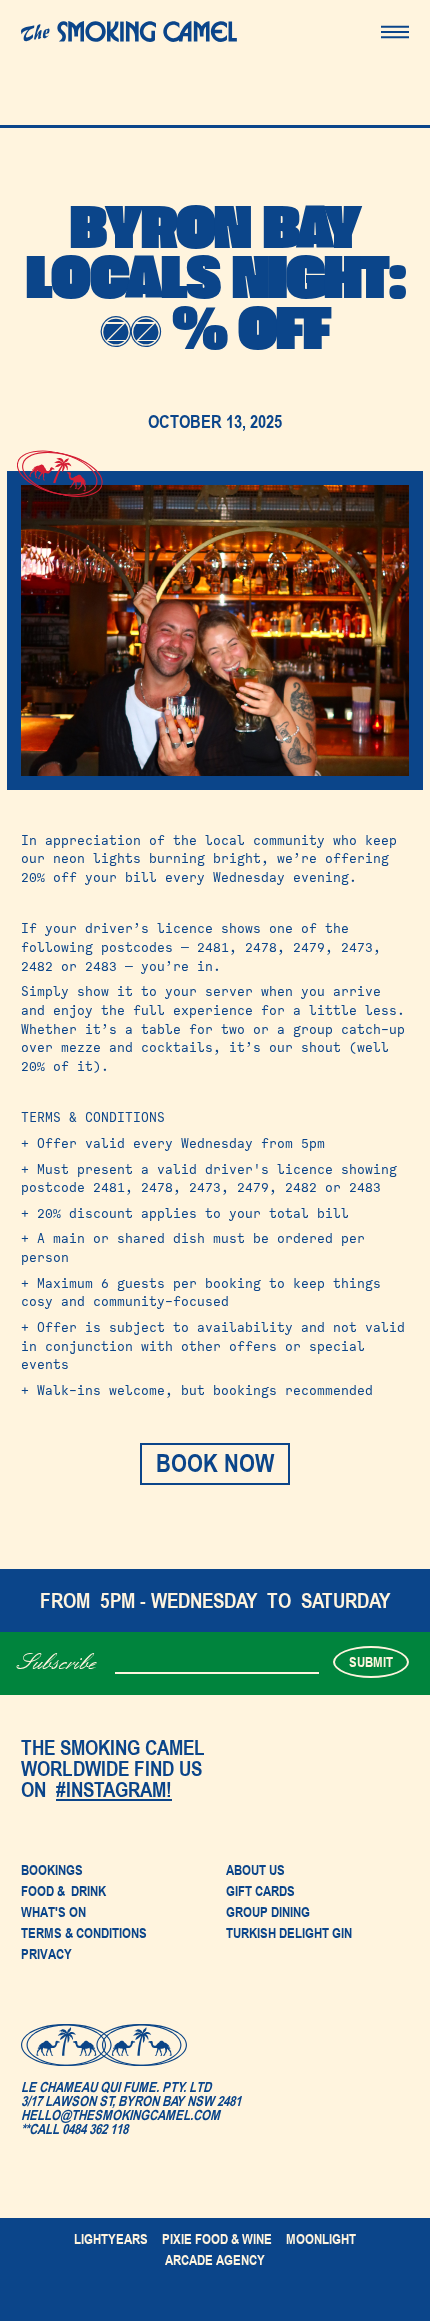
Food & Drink (63, 1891)
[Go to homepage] (129, 31)
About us (255, 1870)
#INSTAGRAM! (114, 1789)
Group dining (268, 1912)
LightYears (111, 2239)
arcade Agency (215, 2260)
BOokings (52, 1870)
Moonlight (321, 2239)
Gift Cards (260, 1891)
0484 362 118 (95, 2128)
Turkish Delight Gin (289, 1933)
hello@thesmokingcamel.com (120, 2114)
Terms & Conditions (84, 1932)
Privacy (46, 1953)
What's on (53, 1912)
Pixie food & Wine (217, 2239)
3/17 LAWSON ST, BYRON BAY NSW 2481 (131, 2100)
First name (143, 1653)
